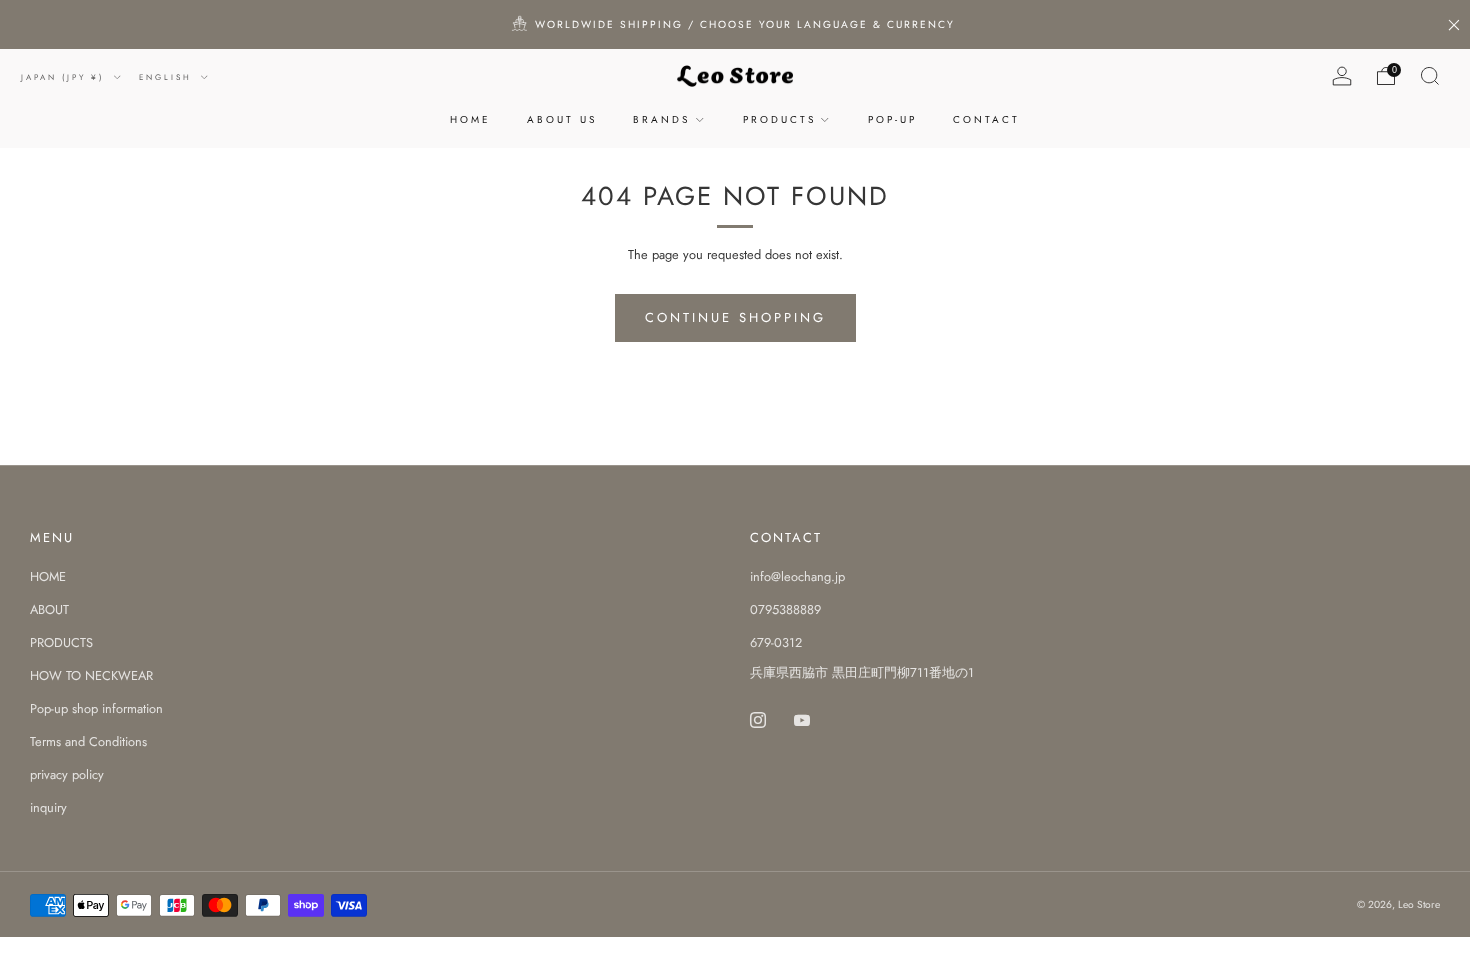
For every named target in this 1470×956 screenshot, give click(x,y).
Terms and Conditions (88, 741)
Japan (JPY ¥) (65, 77)
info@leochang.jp (797, 576)
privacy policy (67, 774)
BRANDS (661, 119)
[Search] (1430, 76)
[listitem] (735, 24)
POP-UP (892, 119)
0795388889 (785, 609)
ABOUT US (562, 119)
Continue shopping (735, 317)
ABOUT (49, 609)
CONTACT (986, 119)
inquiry (48, 807)
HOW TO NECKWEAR (91, 675)
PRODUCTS (779, 119)
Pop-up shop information (96, 708)
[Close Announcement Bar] (1454, 25)
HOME (470, 119)
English (168, 77)
